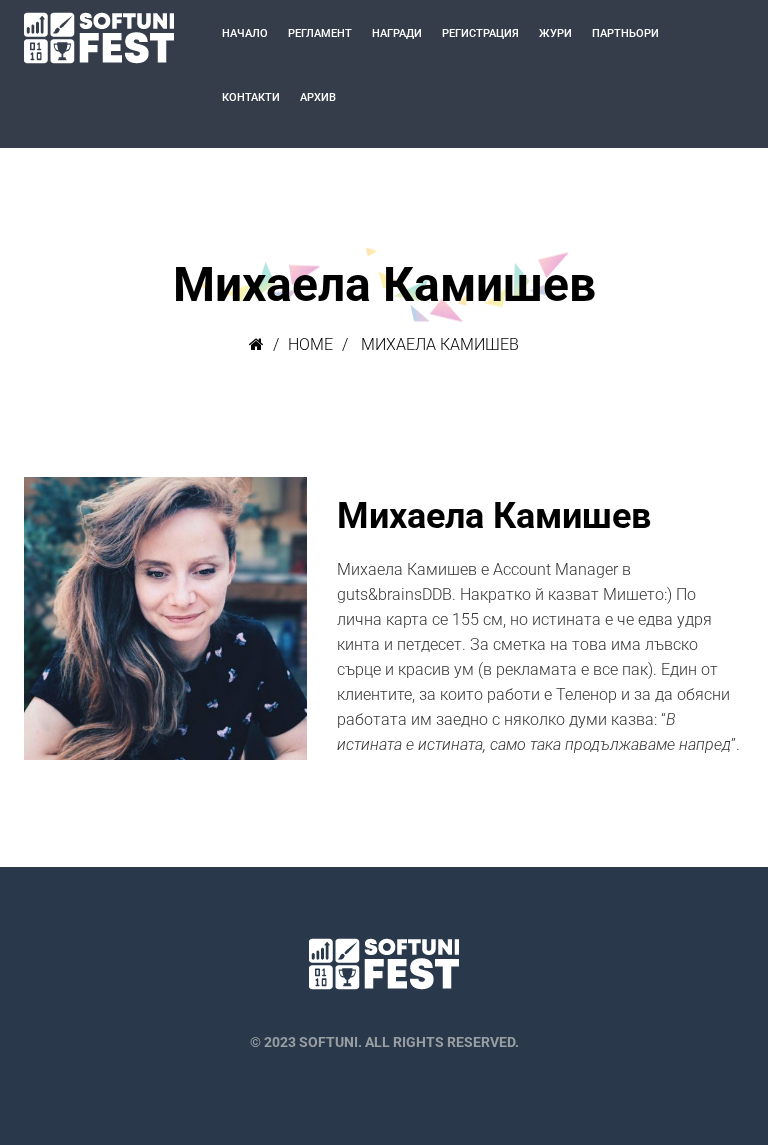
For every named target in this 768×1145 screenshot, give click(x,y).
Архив (318, 97)
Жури (555, 33)
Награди (397, 33)
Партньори (625, 33)
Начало (245, 33)
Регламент (320, 33)
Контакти (251, 97)
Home (310, 344)
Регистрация (480, 33)
